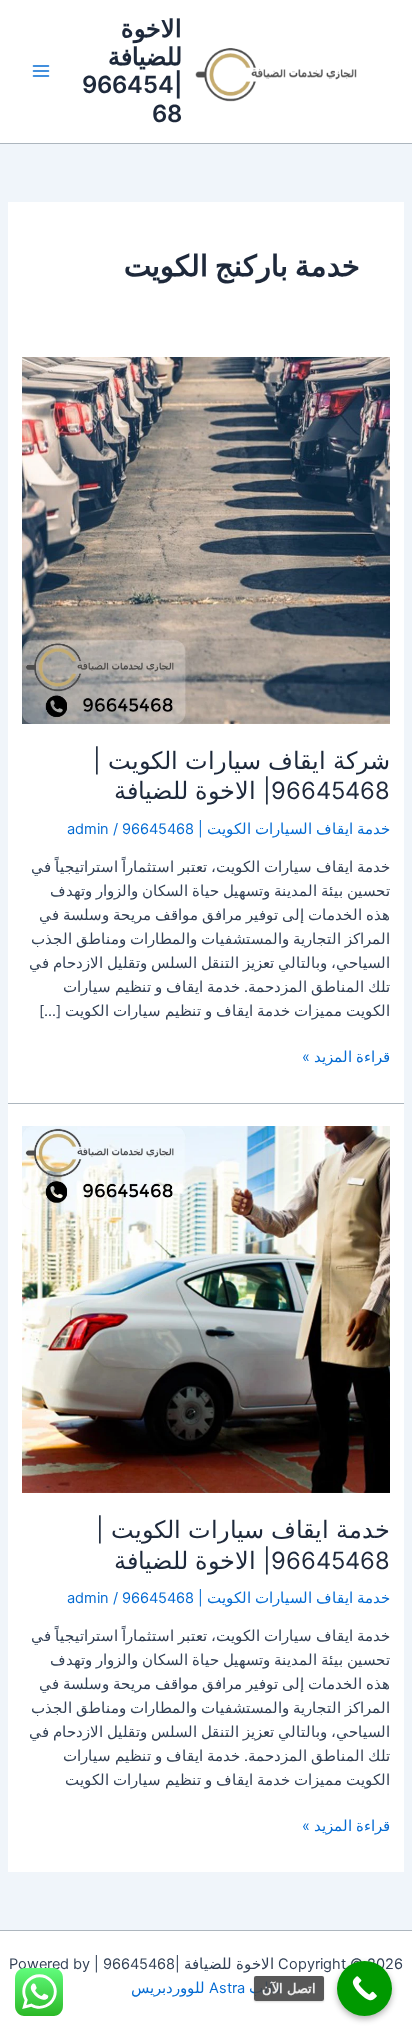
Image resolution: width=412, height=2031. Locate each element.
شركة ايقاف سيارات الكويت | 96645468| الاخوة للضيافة (241, 776)
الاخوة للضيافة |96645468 (132, 71)
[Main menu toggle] (41, 72)
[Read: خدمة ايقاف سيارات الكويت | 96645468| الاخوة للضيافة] (205, 1308)
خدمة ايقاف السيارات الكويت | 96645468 (256, 829)
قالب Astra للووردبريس (206, 1988)
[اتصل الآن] (364, 1988)
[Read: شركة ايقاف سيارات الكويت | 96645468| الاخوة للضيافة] (205, 539)
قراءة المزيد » (346, 1055)
